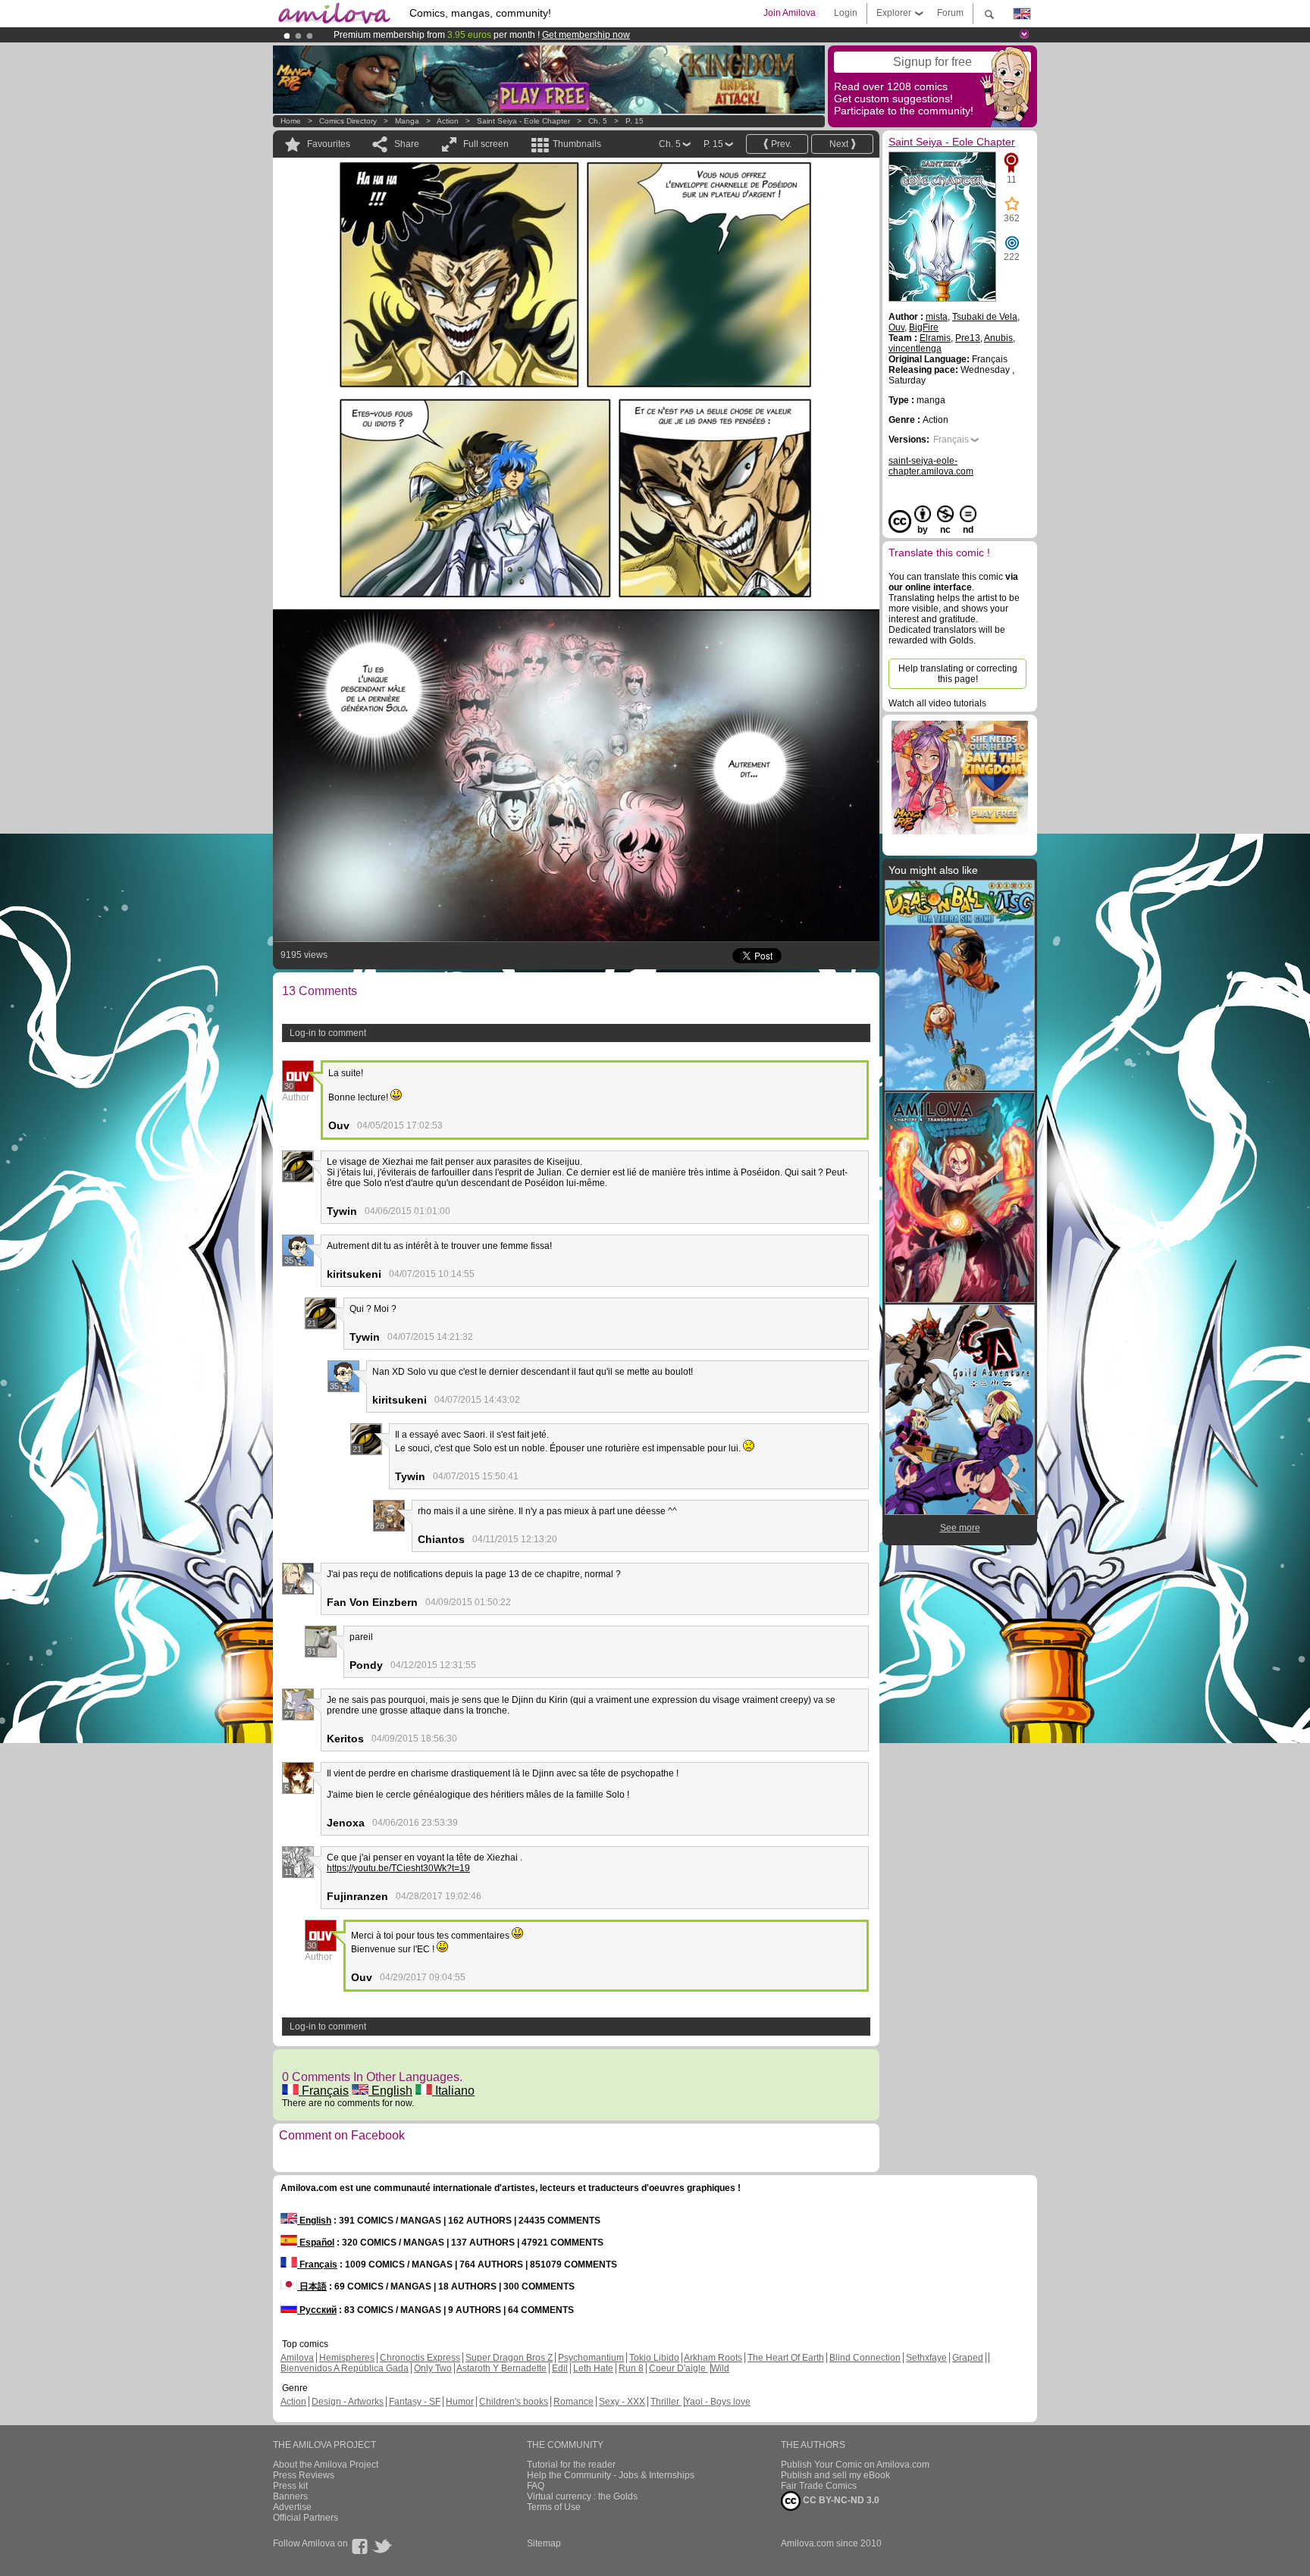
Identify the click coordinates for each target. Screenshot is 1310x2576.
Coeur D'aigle (679, 2368)
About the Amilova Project (326, 2465)
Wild (720, 2368)
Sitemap (544, 2543)
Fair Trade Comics (819, 2486)
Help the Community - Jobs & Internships (611, 2475)
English (390, 2091)
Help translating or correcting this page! (958, 674)
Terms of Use (554, 2507)
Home (291, 121)
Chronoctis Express (420, 2358)
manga (407, 121)
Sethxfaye (926, 2358)
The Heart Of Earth (786, 2358)
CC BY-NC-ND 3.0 (840, 2500)
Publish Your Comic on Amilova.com (855, 2465)
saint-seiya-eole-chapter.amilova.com (931, 466)
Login (846, 13)
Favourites (329, 144)
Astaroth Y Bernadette (501, 2368)
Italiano (453, 2091)
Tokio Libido (654, 2358)
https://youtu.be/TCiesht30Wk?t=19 (398, 1868)
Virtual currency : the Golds (582, 2496)
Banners (290, 2496)
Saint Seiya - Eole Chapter (523, 121)
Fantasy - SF (415, 2402)
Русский (317, 2310)
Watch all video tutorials (937, 703)
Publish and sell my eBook (835, 2475)
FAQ (536, 2486)
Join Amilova (790, 13)
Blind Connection (865, 2358)
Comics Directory (348, 121)
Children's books (514, 2402)
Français (324, 2091)
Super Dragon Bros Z (509, 2358)
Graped (968, 2358)
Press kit (290, 2486)
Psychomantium (591, 2358)
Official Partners (306, 2518)
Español (316, 2243)
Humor (460, 2402)
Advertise (292, 2507)
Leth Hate (593, 2368)
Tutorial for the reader (571, 2465)
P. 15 (635, 121)
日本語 (312, 2286)
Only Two (433, 2368)
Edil (560, 2368)
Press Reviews (304, 2475)
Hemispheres (347, 2358)
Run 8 (631, 2368)
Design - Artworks (348, 2402)
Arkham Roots (713, 2358)
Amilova (297, 2358)
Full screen (486, 144)
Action (448, 121)
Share (407, 144)
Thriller (666, 2402)
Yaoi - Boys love (718, 2402)
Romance (574, 2402)
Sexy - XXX (622, 2402)
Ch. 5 (598, 121)
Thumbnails (577, 144)
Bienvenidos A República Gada (345, 2368)
